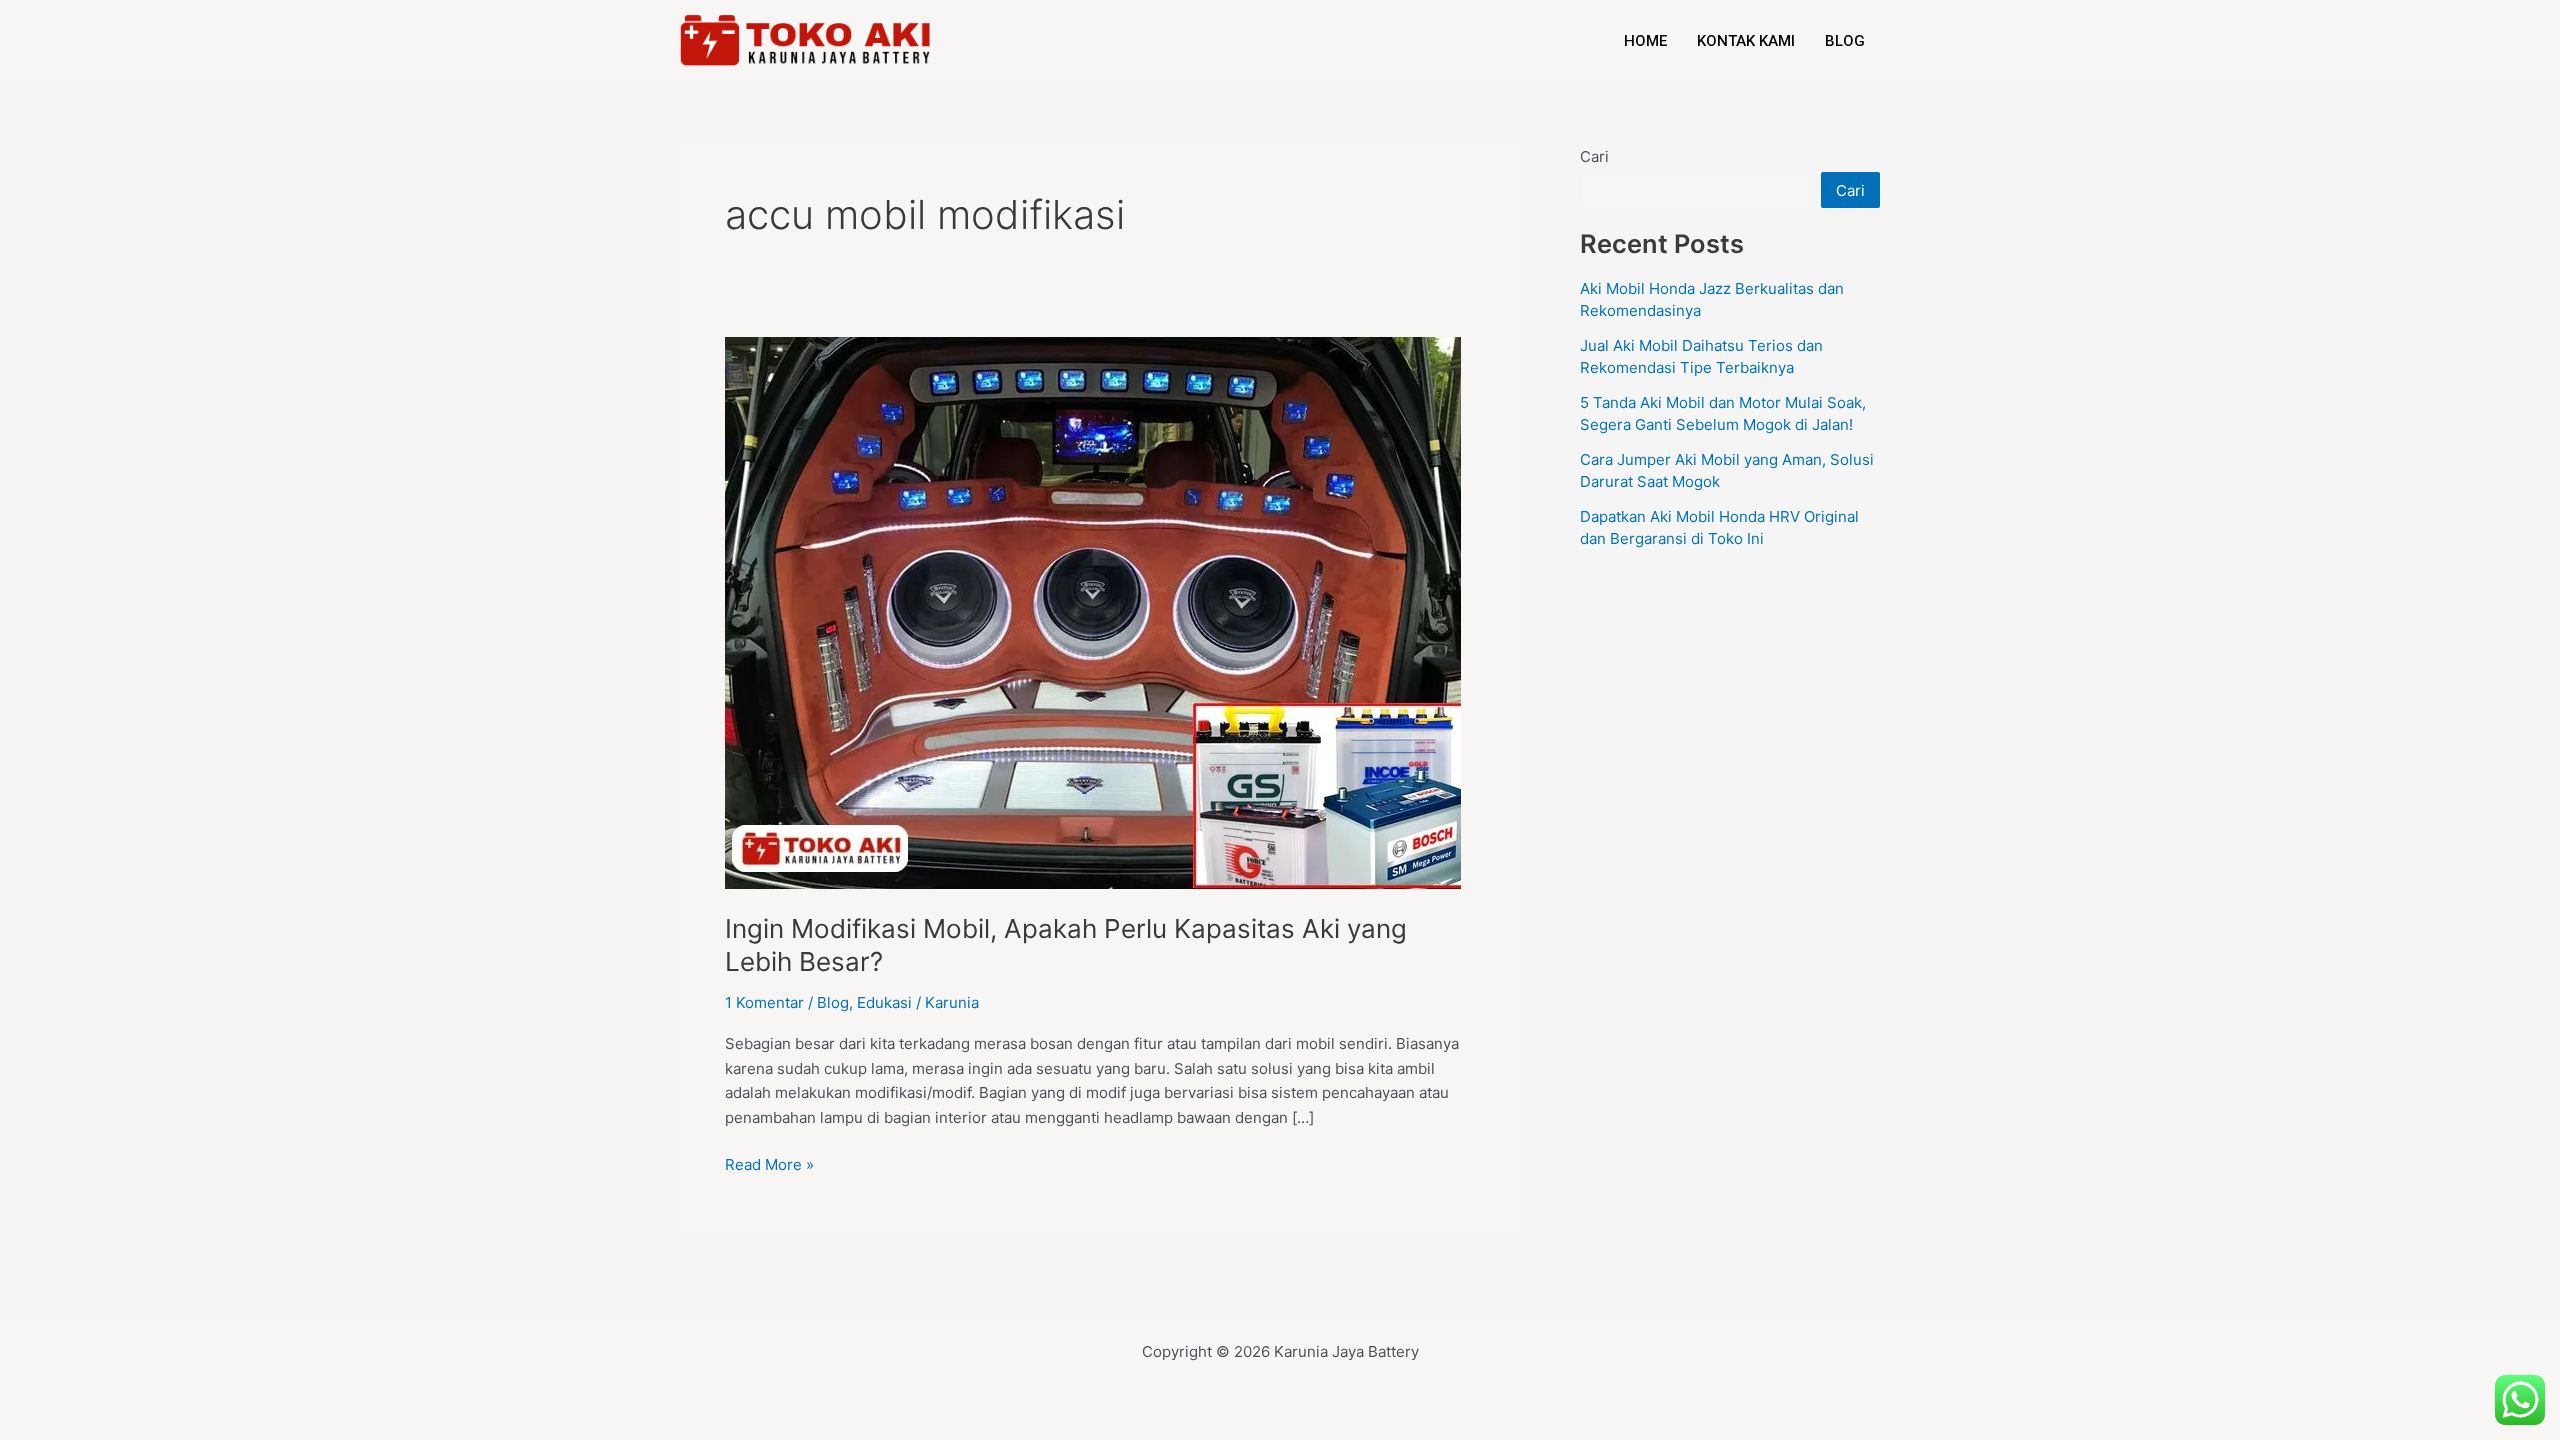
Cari (1594, 156)
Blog (1845, 41)
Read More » (769, 1163)
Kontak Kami (1746, 41)
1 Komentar (764, 1002)
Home (1645, 41)
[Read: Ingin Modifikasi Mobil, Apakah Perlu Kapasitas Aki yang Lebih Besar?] (1093, 611)
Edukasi (884, 1002)
